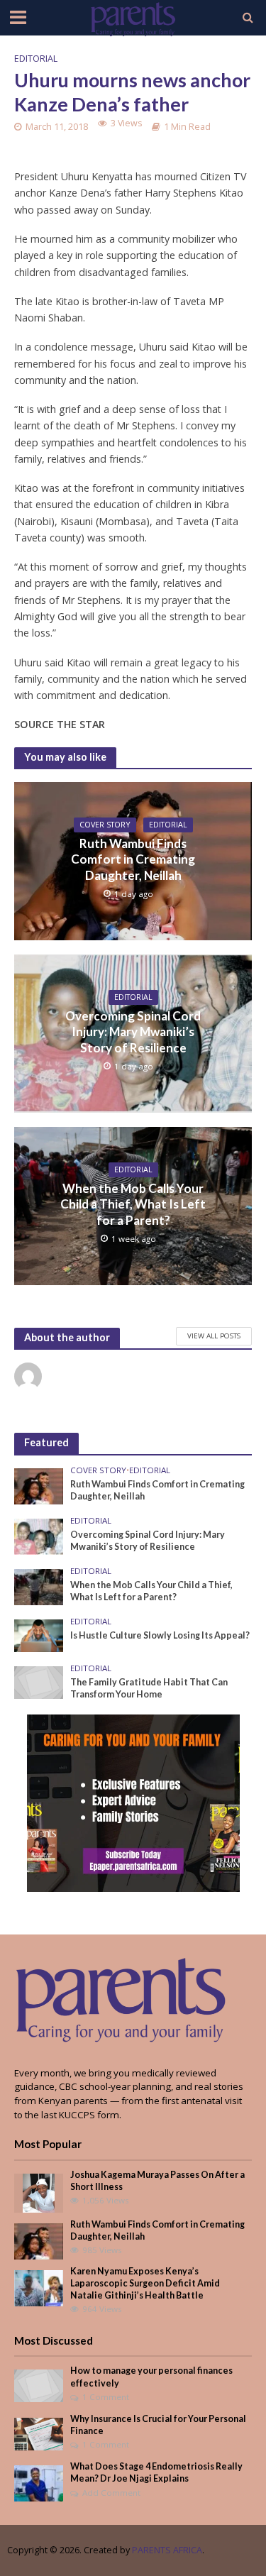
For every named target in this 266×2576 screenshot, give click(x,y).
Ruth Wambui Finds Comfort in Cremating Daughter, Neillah (133, 859)
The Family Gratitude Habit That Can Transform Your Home (149, 1688)
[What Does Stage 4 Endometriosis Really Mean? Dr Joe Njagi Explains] (39, 2483)
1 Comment (106, 2397)
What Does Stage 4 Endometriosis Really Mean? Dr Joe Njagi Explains (156, 2472)
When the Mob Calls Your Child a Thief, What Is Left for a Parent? (133, 1204)
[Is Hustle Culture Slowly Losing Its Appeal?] (39, 1635)
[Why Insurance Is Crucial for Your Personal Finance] (39, 2433)
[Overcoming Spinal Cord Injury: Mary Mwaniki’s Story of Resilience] (39, 1536)
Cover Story (105, 825)
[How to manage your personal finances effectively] (39, 2385)
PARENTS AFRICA (167, 2550)
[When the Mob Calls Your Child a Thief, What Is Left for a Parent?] (39, 1586)
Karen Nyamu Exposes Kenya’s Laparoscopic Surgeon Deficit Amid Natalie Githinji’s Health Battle (145, 2283)
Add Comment (111, 2493)
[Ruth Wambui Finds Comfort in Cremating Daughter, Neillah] (39, 1485)
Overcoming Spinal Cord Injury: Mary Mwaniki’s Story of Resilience (133, 1032)
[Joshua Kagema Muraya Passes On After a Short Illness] (39, 2192)
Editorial (36, 59)
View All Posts (214, 1336)
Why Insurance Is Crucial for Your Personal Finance (158, 2425)
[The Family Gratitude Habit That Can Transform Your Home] (39, 1681)
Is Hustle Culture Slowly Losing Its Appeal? (160, 1635)
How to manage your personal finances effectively (151, 2377)
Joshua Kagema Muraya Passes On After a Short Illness (157, 2181)
